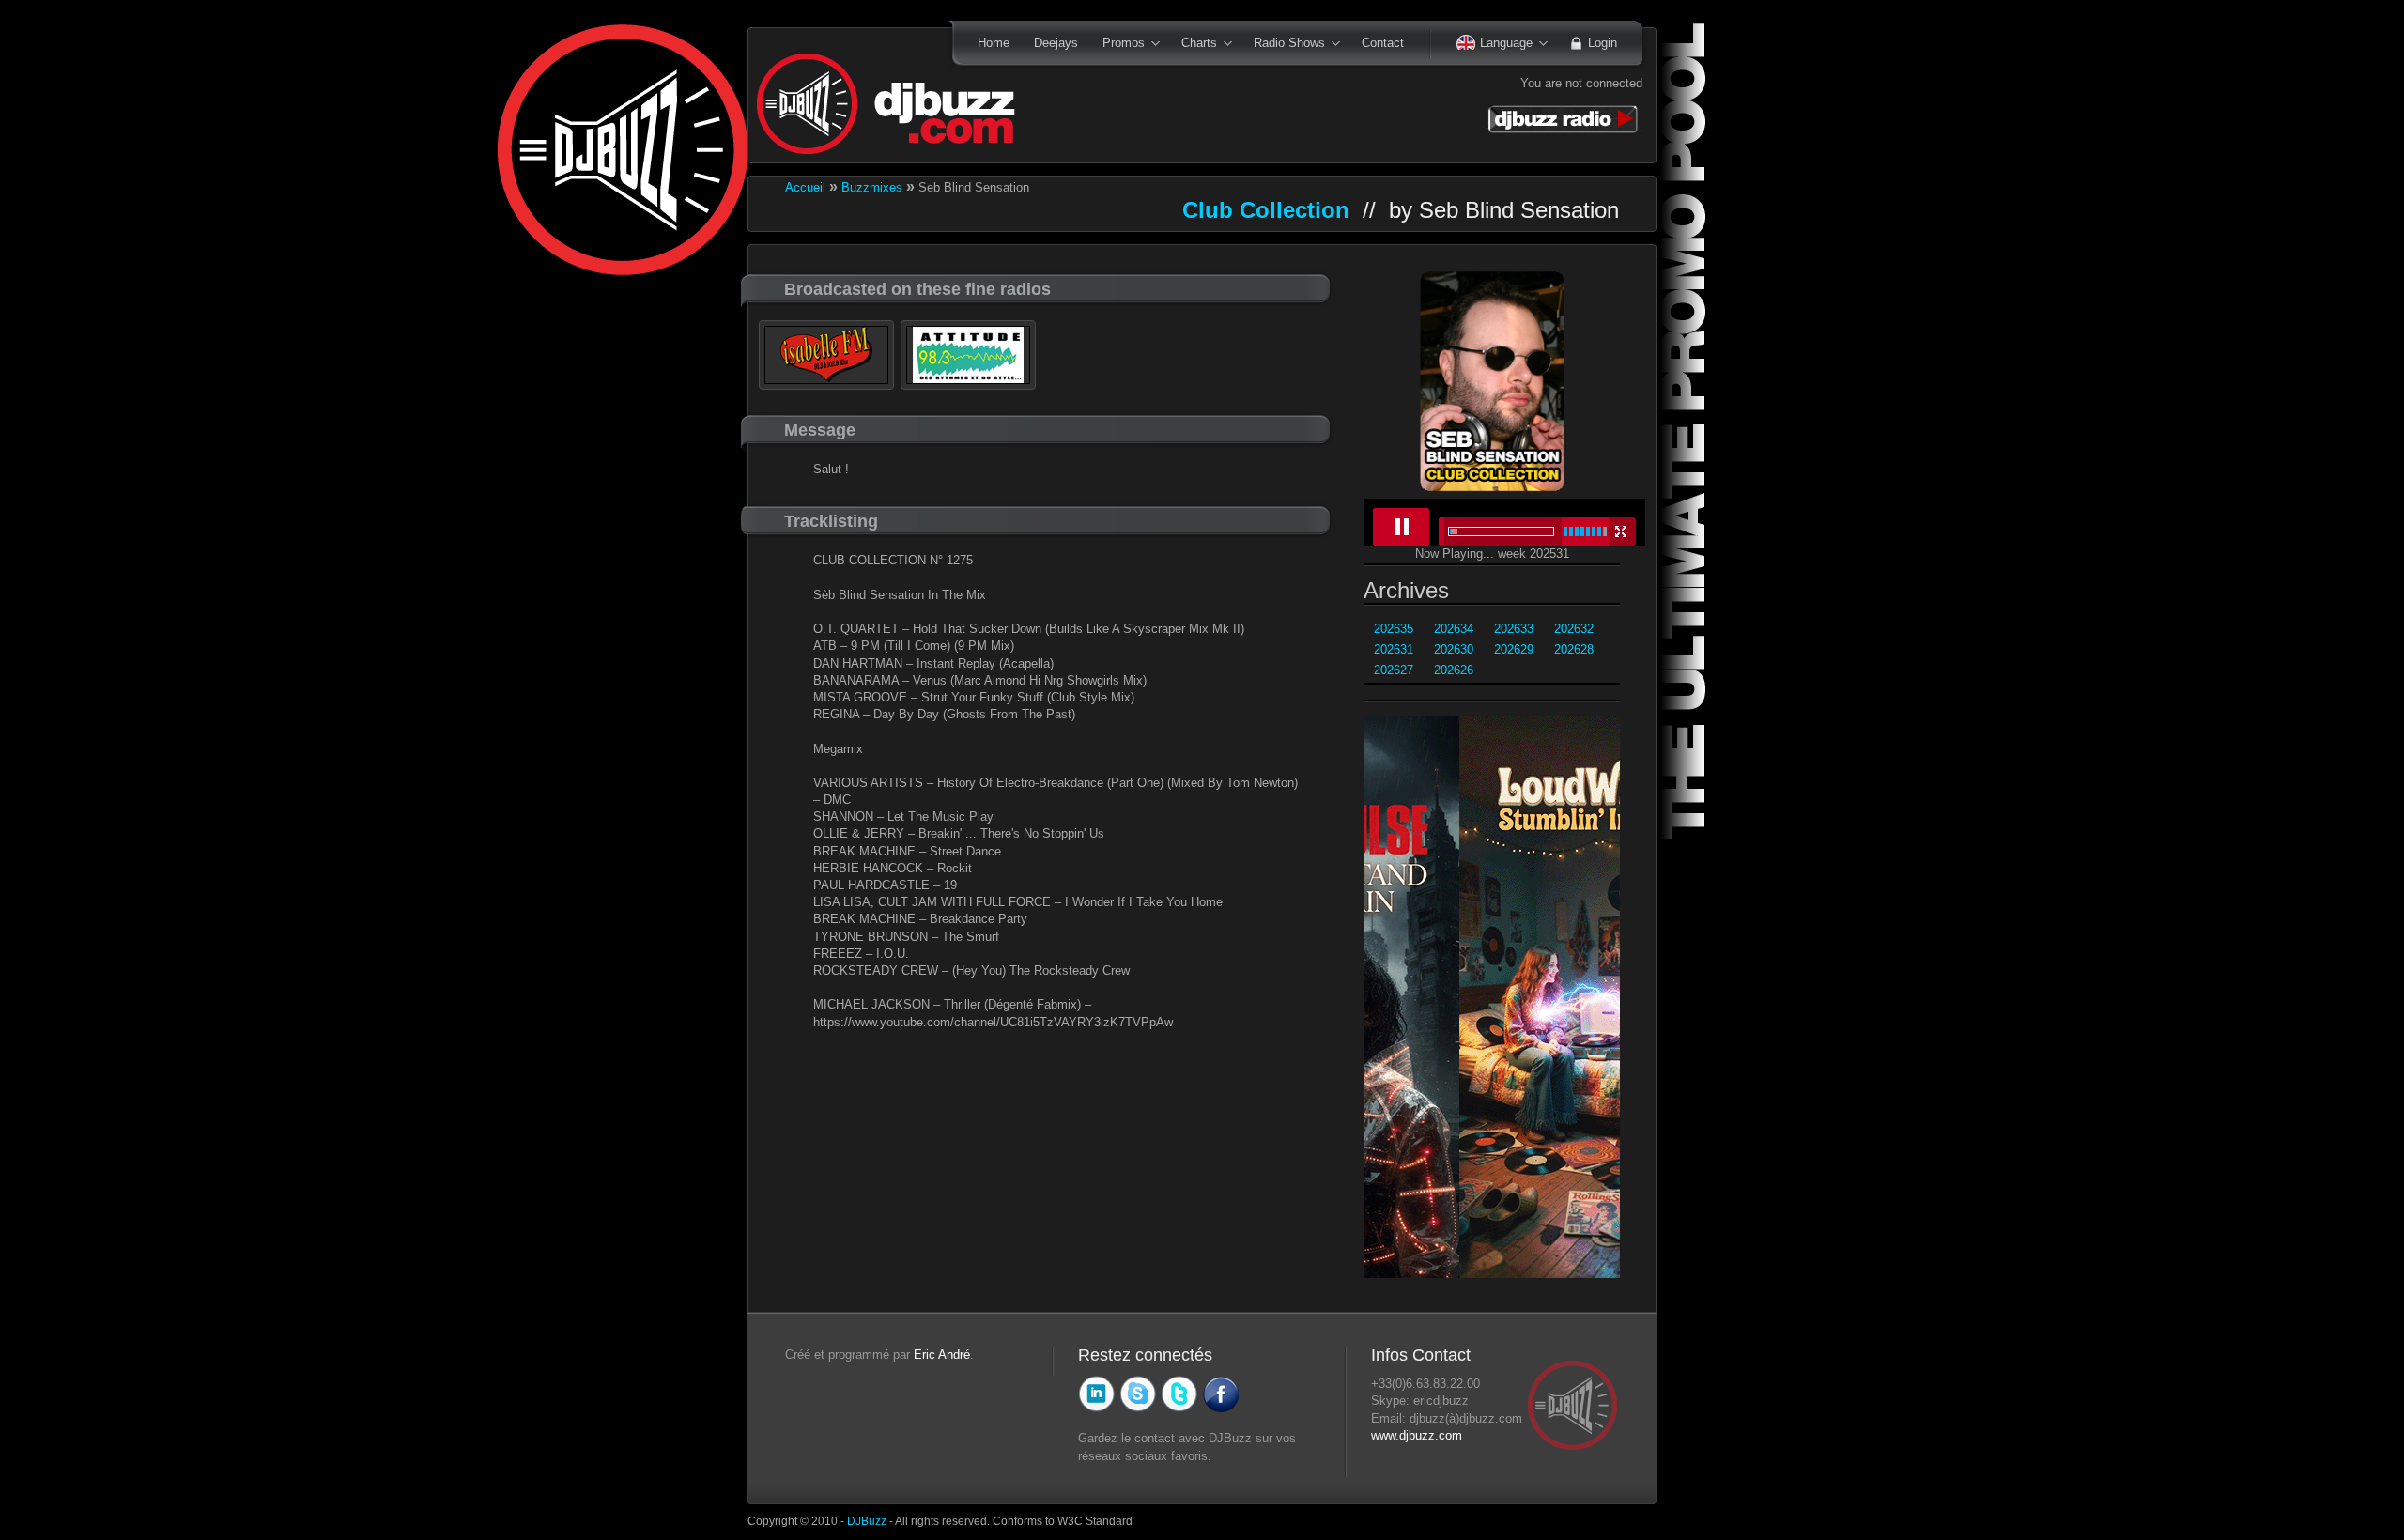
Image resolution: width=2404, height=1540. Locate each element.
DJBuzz (867, 1521)
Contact (1383, 43)
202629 (1514, 649)
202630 (1454, 649)
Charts (1193, 44)
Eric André (942, 1355)
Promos (1117, 44)
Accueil (805, 187)
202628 (1574, 649)
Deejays (1056, 43)
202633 (1514, 629)
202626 (1454, 670)
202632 (1574, 629)
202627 (1394, 670)
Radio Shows (1283, 44)
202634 (1454, 629)
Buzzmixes (872, 187)
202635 (1394, 629)
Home (994, 43)
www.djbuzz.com (1417, 1435)
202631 (1394, 649)
